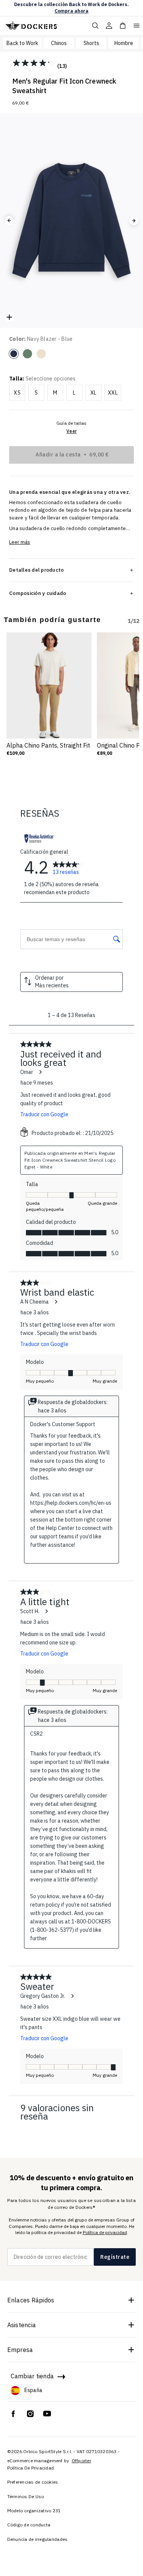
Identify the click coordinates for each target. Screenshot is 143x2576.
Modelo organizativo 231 (34, 2511)
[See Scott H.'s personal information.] (46, 1611)
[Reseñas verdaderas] (39, 838)
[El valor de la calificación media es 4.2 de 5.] (35, 63)
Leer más (20, 542)
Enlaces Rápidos (31, 2300)
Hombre (124, 43)
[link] (68, 867)
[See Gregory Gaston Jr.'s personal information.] (72, 1996)
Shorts (91, 43)
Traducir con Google (44, 1114)
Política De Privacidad (31, 2468)
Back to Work (22, 43)
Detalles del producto (36, 570)
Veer (71, 431)
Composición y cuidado (38, 593)
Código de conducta (29, 2525)
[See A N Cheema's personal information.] (56, 1302)
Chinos (59, 43)
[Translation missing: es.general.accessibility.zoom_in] (9, 317)
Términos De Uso (26, 2496)
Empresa (20, 2350)
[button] (9, 221)
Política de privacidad (105, 2232)
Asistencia (22, 2325)
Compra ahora (71, 11)
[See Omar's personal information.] (40, 1072)
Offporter (81, 2461)
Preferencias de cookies (33, 2482)
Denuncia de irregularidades (38, 2539)
